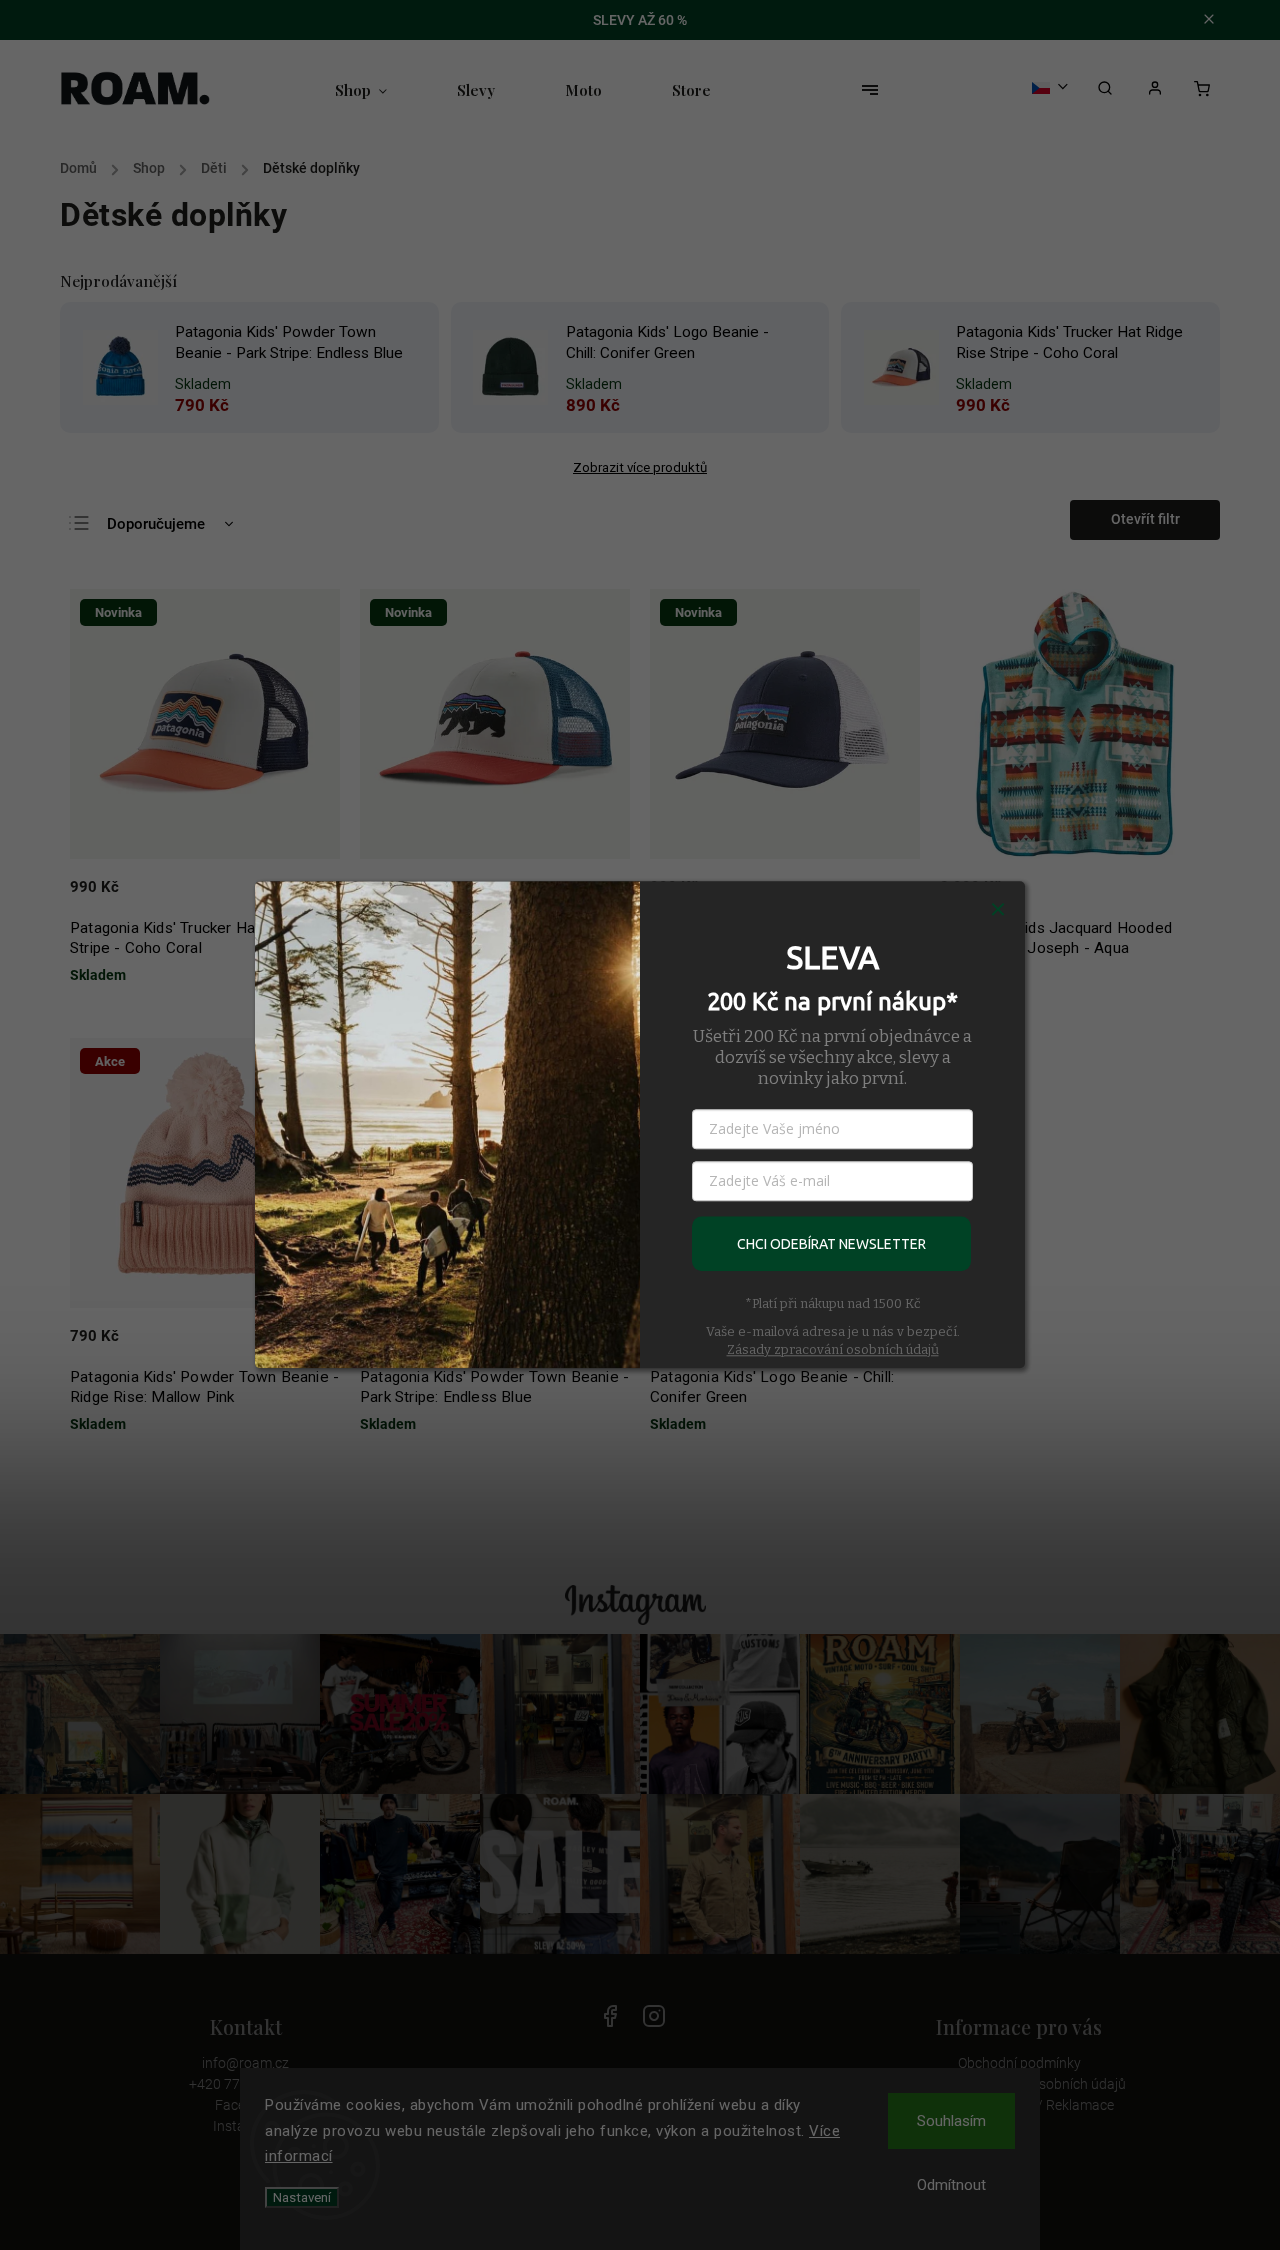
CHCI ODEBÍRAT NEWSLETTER (831, 1244)
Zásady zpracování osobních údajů (833, 1349)
